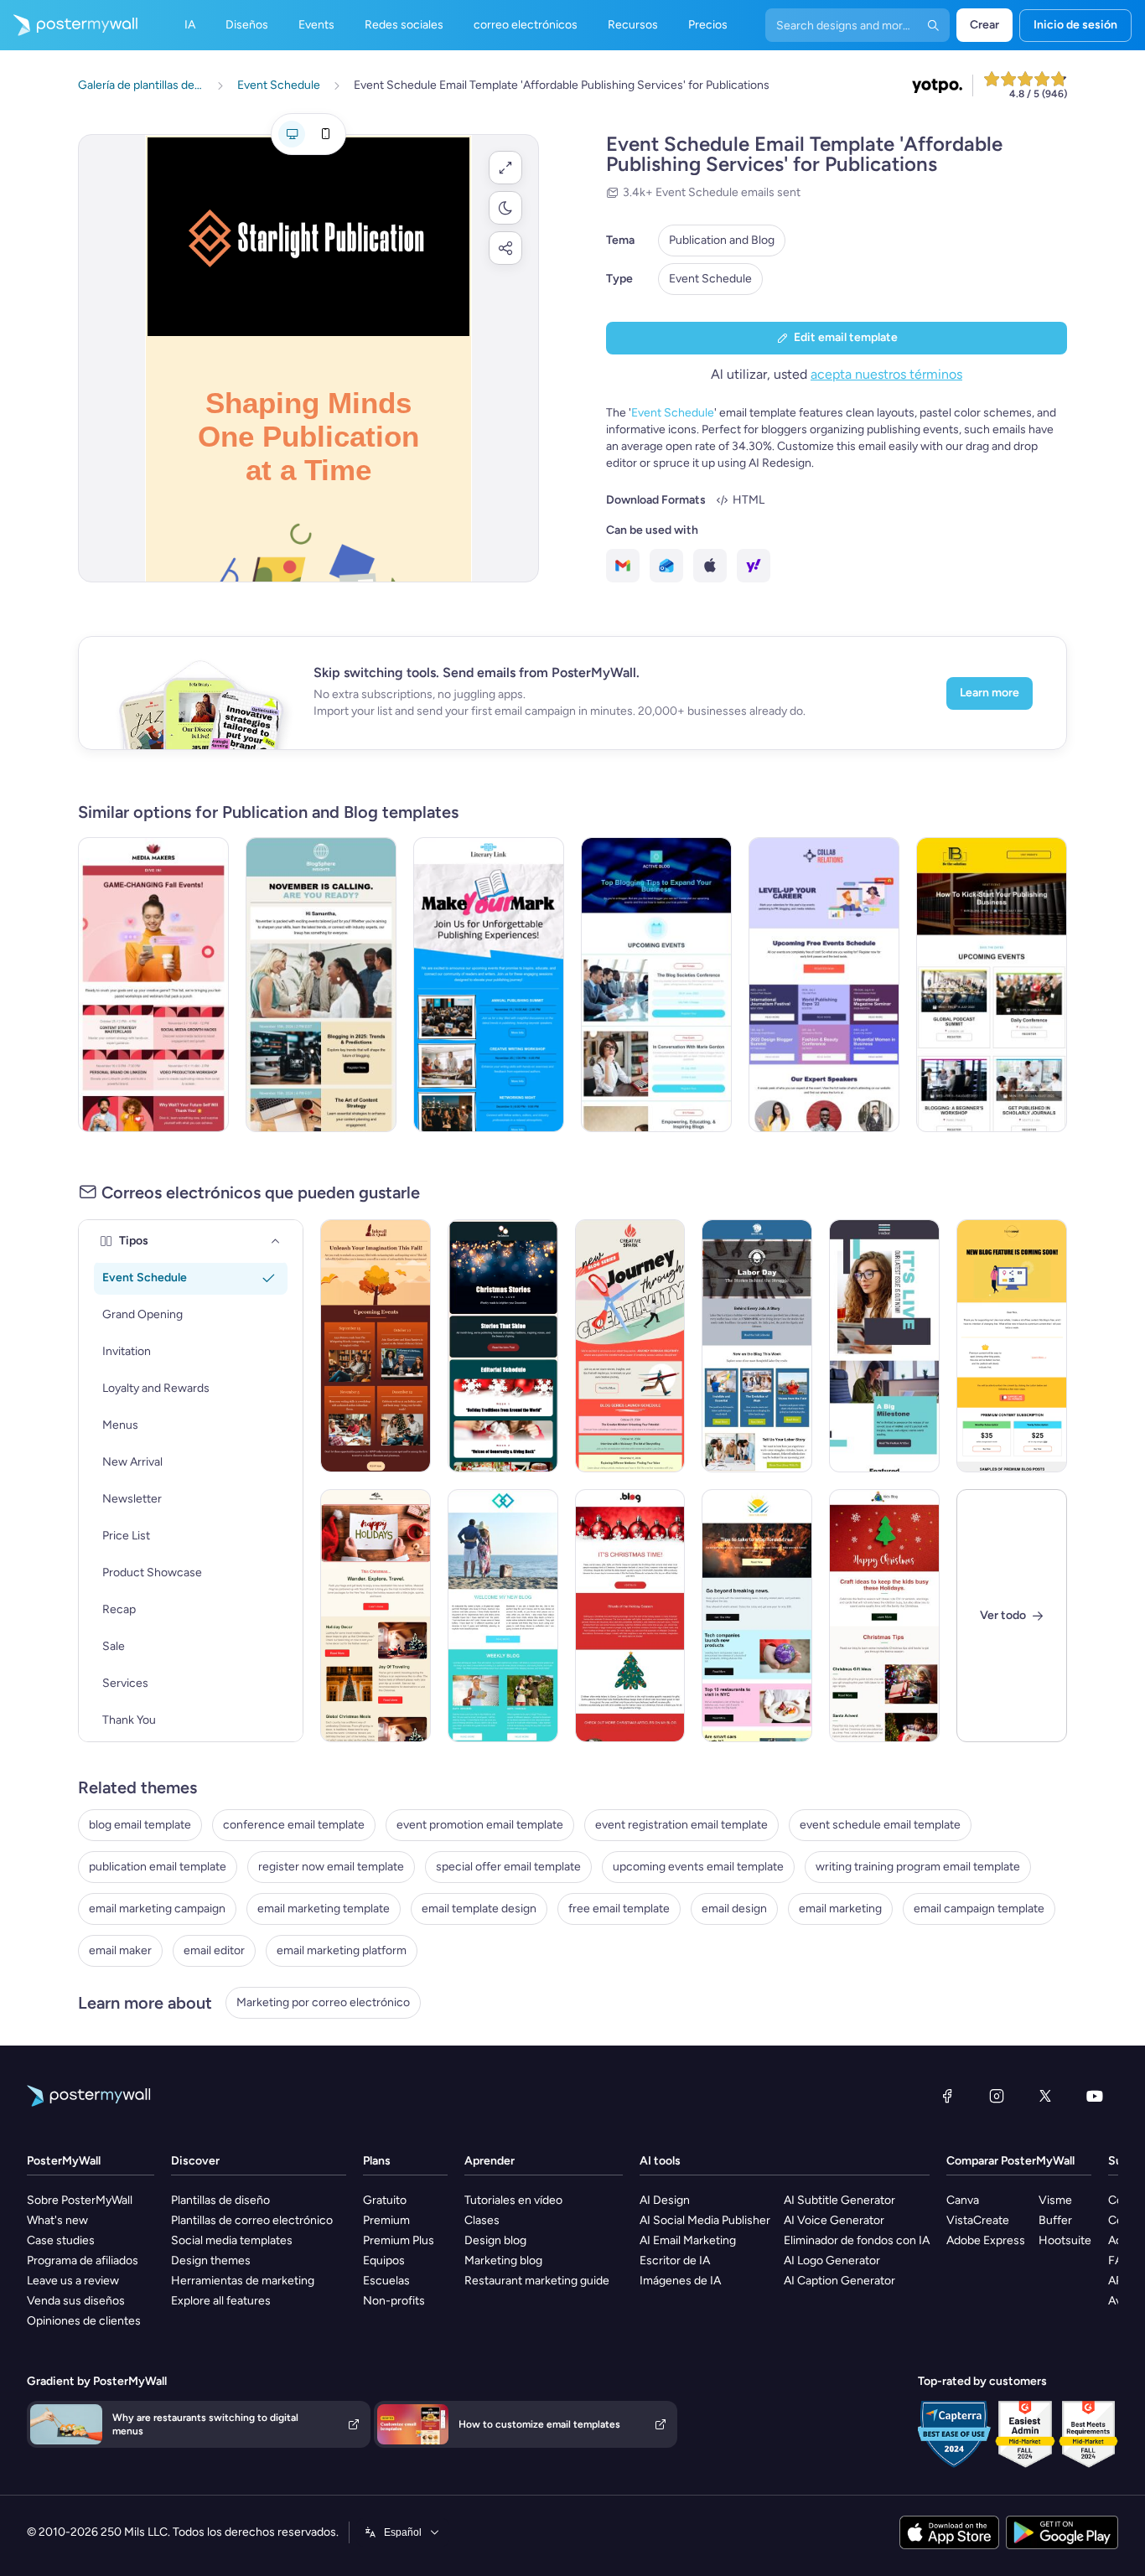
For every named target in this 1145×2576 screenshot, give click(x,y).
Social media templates (232, 2240)
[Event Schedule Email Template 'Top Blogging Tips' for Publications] (656, 985)
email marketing (840, 1909)
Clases (482, 2220)
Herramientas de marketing (243, 2281)
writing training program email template (918, 1867)
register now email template (331, 1867)
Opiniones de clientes (84, 2321)
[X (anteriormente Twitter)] (1045, 2096)
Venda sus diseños (76, 2301)
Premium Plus (399, 2240)
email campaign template (979, 1909)
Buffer (1055, 2220)
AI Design (665, 2200)
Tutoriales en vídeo (513, 2200)
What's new (57, 2220)
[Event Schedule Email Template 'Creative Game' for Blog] (153, 985)
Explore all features (221, 2301)
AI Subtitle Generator (839, 2200)
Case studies (61, 2240)
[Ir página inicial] (69, 25)
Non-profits (394, 2301)
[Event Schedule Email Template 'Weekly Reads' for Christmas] (503, 1346)
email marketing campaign (157, 1909)
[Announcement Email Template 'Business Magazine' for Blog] (884, 1346)
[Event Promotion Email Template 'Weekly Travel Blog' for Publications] (503, 1616)
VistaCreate (978, 2220)
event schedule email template (880, 1825)
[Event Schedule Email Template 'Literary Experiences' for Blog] (376, 1346)
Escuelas (386, 2281)
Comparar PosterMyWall (1010, 2161)
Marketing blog (503, 2260)
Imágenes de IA (680, 2281)
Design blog (495, 2240)
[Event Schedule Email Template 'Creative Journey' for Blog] (630, 1346)
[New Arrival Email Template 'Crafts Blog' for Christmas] (884, 1616)
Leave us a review (73, 2281)
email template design (479, 1909)
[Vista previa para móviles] (325, 134)
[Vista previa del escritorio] (292, 134)
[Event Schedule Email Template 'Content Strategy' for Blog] (321, 985)
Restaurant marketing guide (537, 2281)
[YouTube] (1095, 2096)
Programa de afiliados (83, 2260)
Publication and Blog (722, 240)
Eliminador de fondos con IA (857, 2240)
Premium (386, 2220)
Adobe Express (986, 2240)
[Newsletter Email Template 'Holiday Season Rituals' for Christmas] (630, 1616)
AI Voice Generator (834, 2220)
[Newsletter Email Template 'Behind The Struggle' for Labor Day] (757, 1346)
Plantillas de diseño (220, 2200)
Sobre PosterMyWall (80, 2200)
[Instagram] (997, 2096)
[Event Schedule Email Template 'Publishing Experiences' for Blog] (489, 985)
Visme (1055, 2200)
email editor (214, 1950)
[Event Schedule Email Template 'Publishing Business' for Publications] (992, 985)
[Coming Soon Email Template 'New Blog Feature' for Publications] (1012, 1346)
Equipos (384, 2260)
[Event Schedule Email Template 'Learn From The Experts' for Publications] (824, 985)
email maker (120, 1950)
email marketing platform (342, 1950)
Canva (963, 2200)
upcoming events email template (698, 1867)
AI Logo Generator (832, 2260)
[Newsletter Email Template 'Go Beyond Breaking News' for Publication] (757, 1616)
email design (734, 1909)
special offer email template (508, 1867)
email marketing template (324, 1909)
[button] (505, 168)
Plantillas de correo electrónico (252, 2220)
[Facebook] (947, 2096)
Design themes (211, 2260)
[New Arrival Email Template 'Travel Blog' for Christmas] (376, 1616)
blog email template (140, 1825)
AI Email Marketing (688, 2240)
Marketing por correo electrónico (323, 2002)
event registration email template (681, 1825)
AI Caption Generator (839, 2281)
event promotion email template (480, 1825)
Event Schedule (710, 279)
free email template (619, 1909)
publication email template (158, 1867)
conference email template (294, 1825)
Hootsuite (1065, 2240)
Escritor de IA (675, 2260)
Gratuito (385, 2200)
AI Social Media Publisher (705, 2220)
